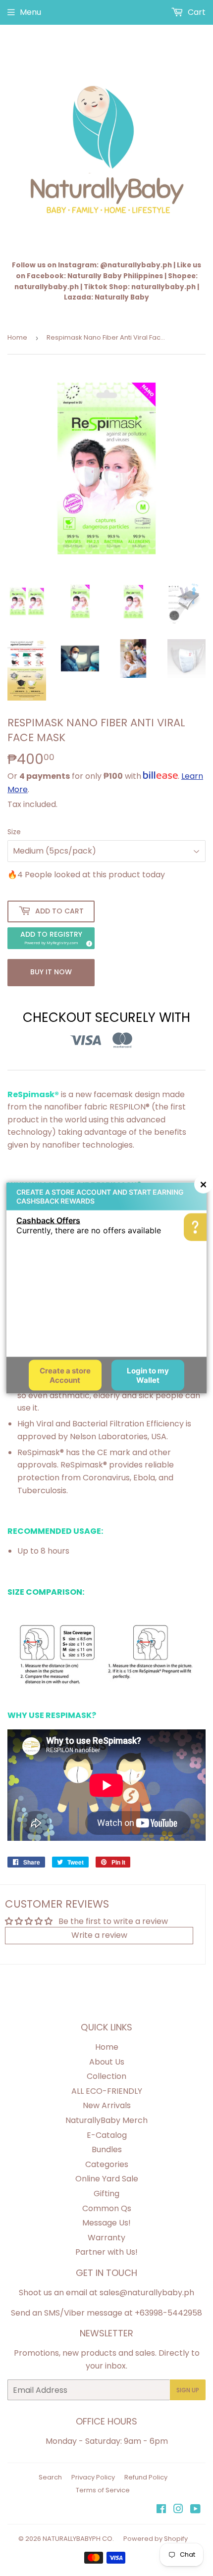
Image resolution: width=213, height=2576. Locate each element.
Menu (30, 12)
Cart (196, 12)
